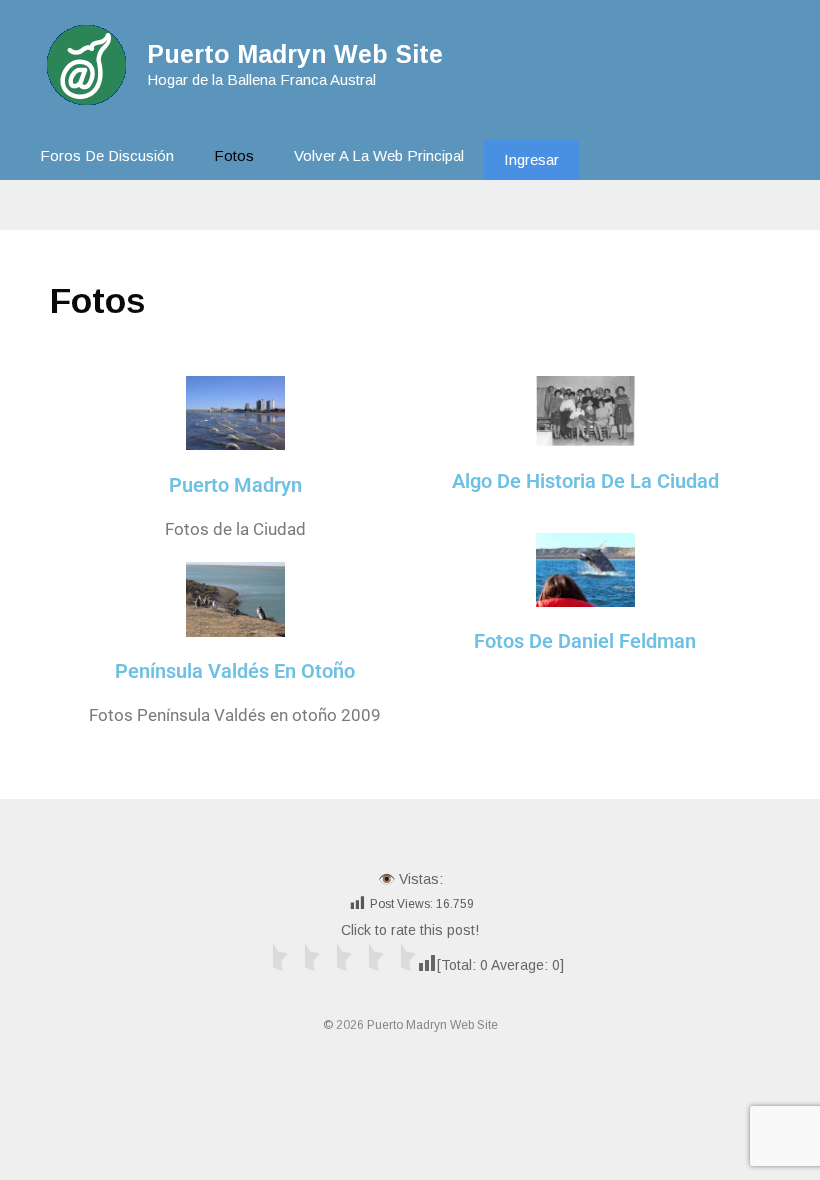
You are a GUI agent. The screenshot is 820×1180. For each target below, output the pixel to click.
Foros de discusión (107, 155)
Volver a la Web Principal (379, 155)
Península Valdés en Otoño (235, 671)
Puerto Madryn (235, 485)
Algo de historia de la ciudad (585, 481)
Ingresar (531, 159)
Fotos (234, 155)
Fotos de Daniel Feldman (585, 641)
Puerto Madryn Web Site (295, 54)
